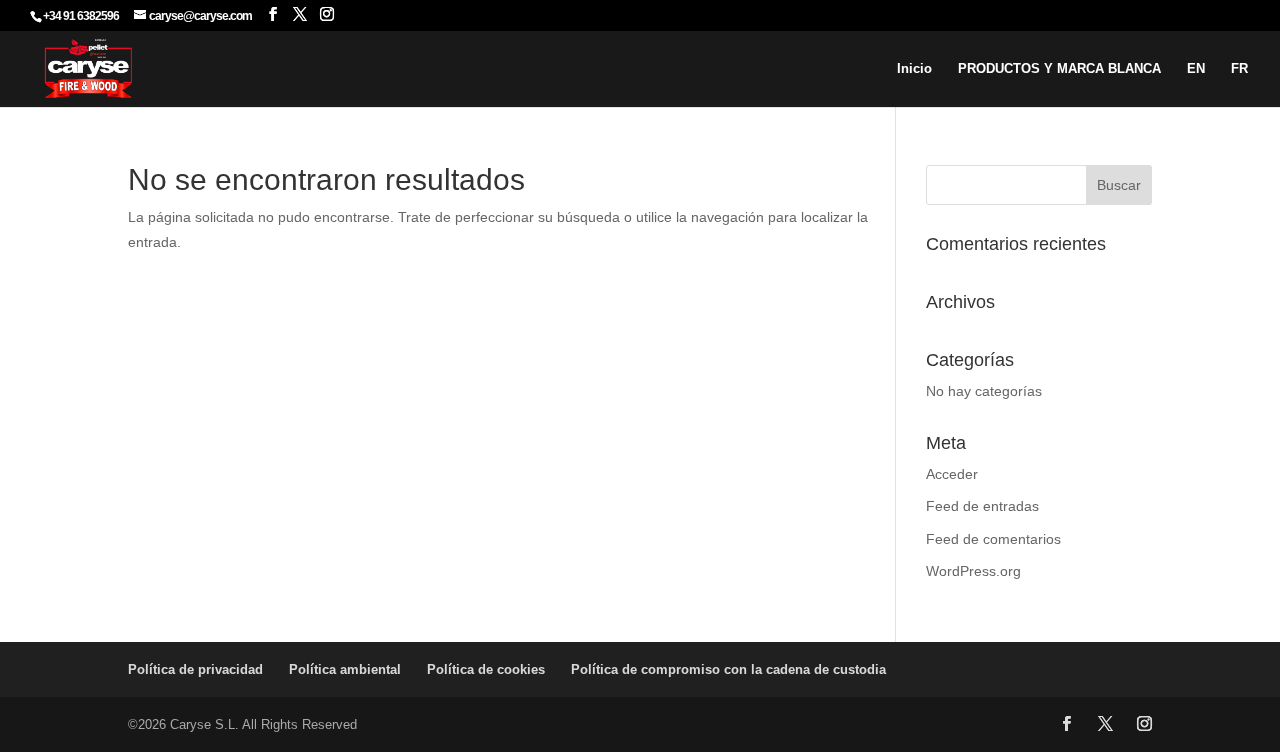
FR (1239, 69)
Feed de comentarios (993, 539)
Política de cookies (486, 669)
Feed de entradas (982, 506)
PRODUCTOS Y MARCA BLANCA (1059, 69)
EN (1196, 69)
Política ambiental (345, 669)
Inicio (914, 69)
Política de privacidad (195, 669)
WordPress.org (973, 571)
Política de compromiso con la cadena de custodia (728, 669)
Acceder (952, 474)
